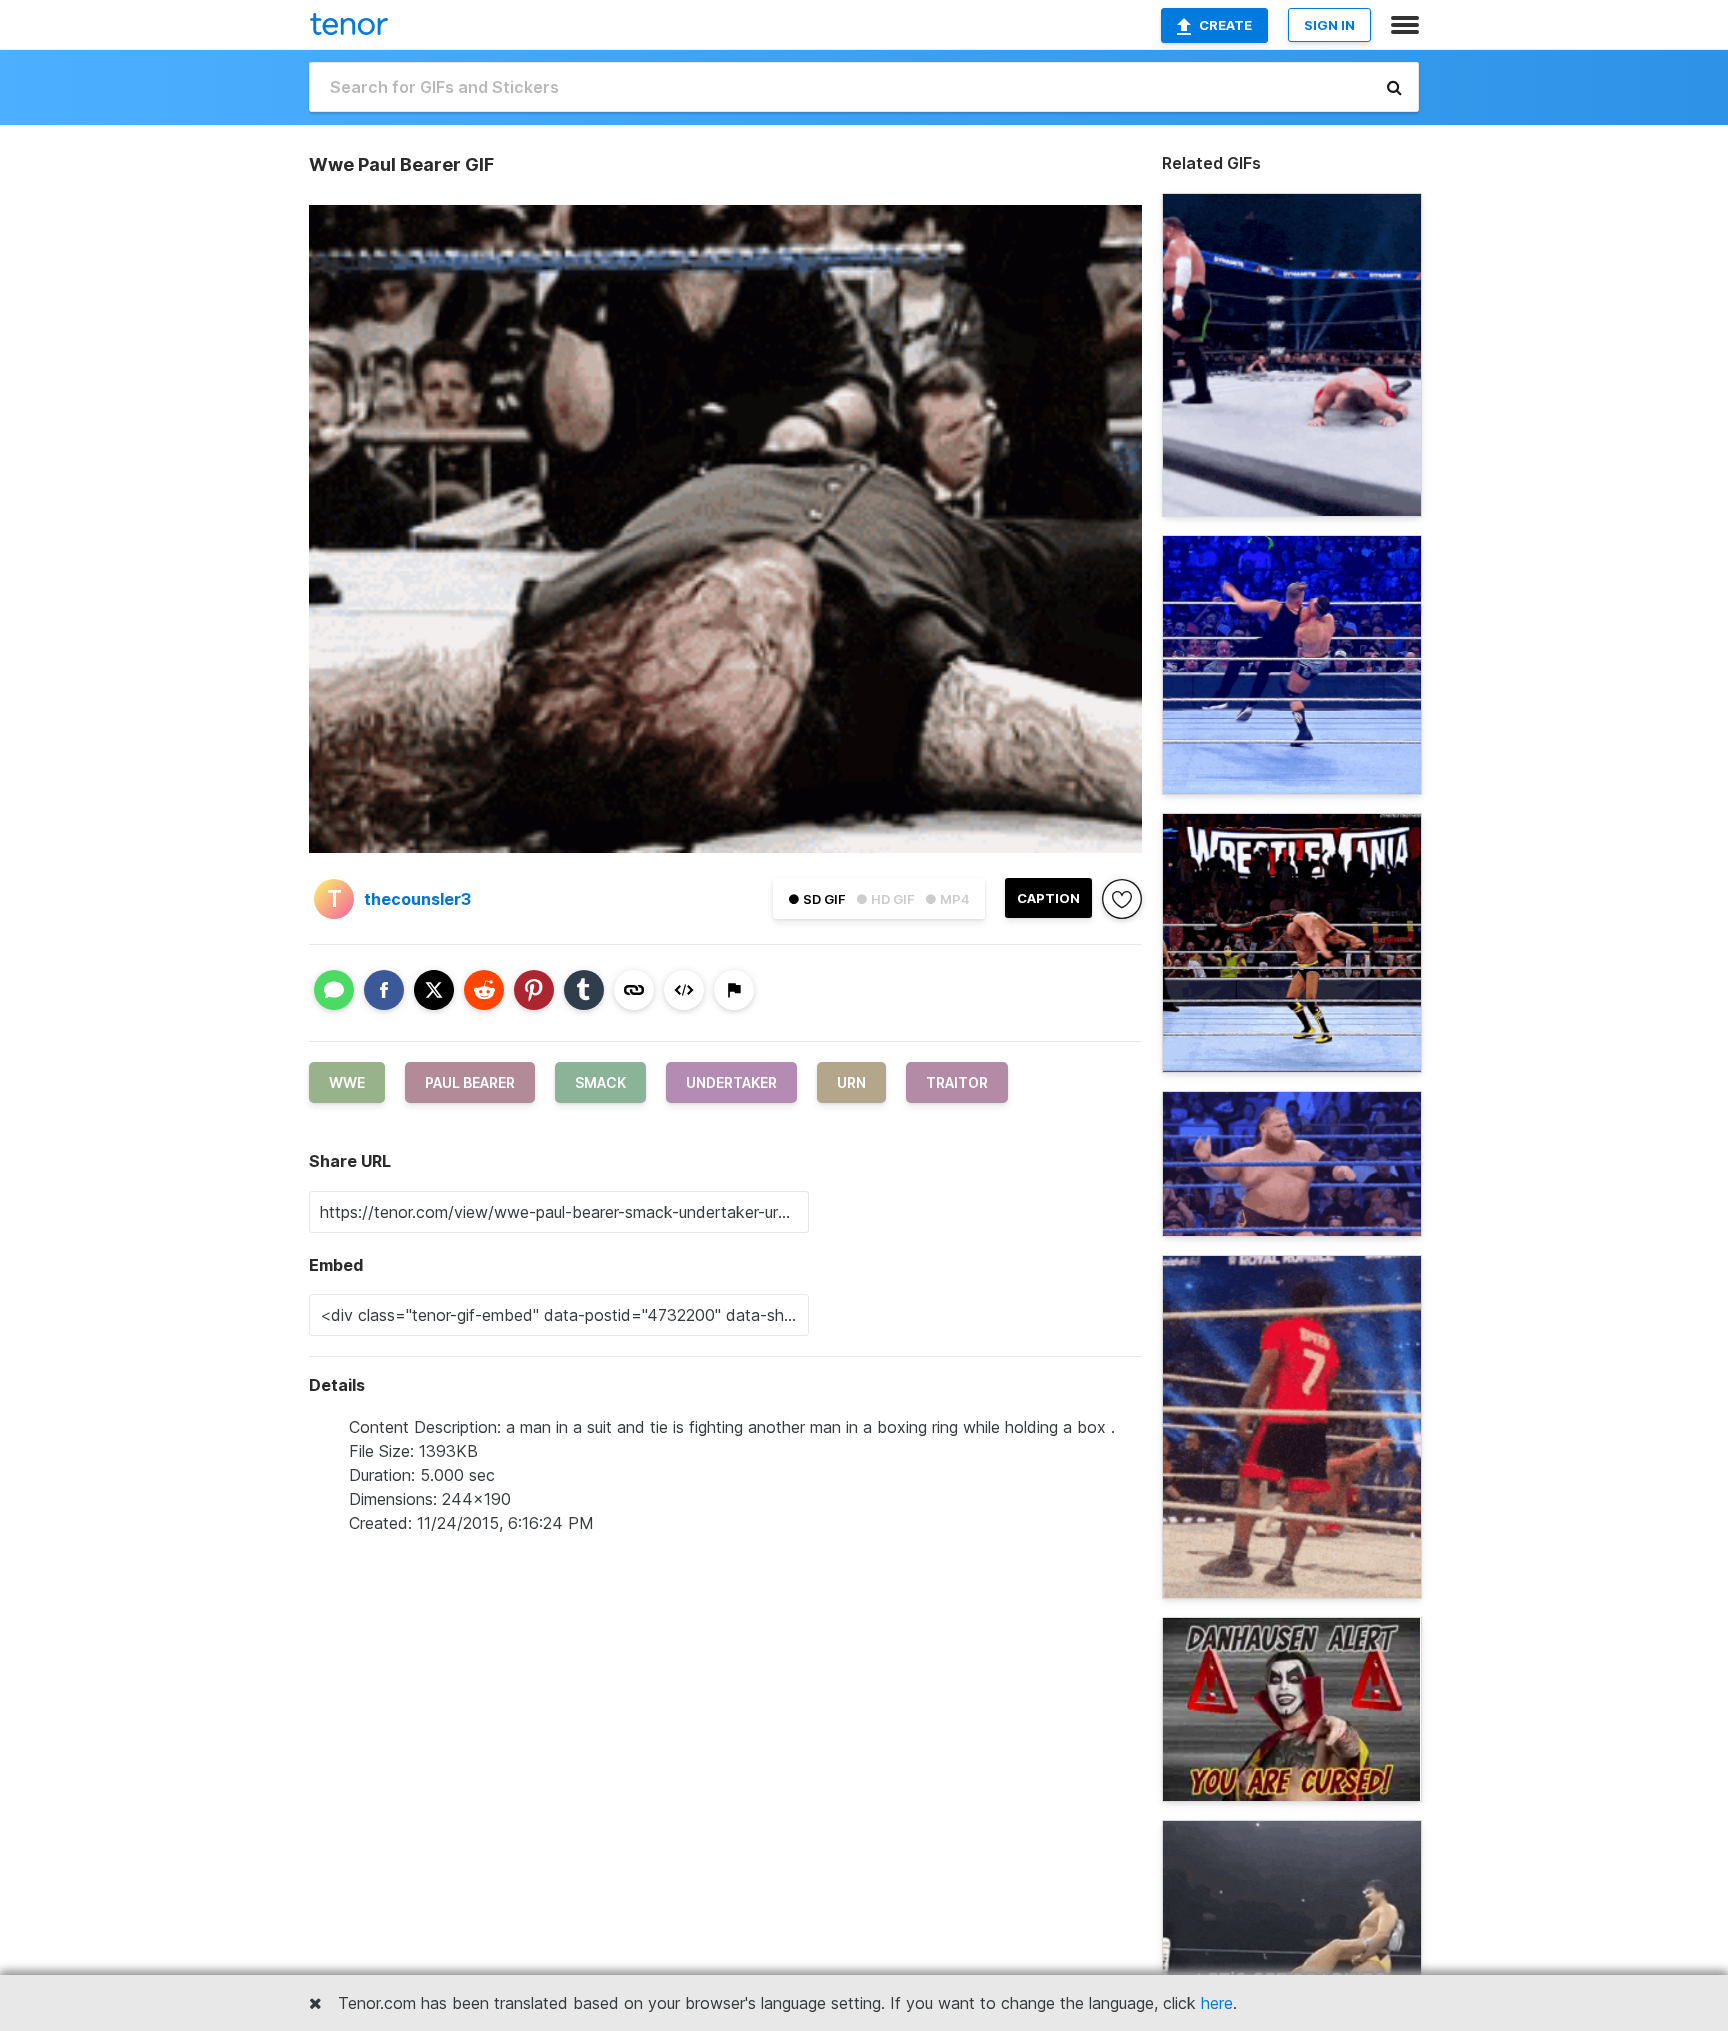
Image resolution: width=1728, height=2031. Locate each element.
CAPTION (1048, 898)
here (1217, 2003)
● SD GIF (817, 899)
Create (1225, 25)
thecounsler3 (417, 899)
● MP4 (947, 899)
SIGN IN (1329, 25)
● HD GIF (885, 899)
